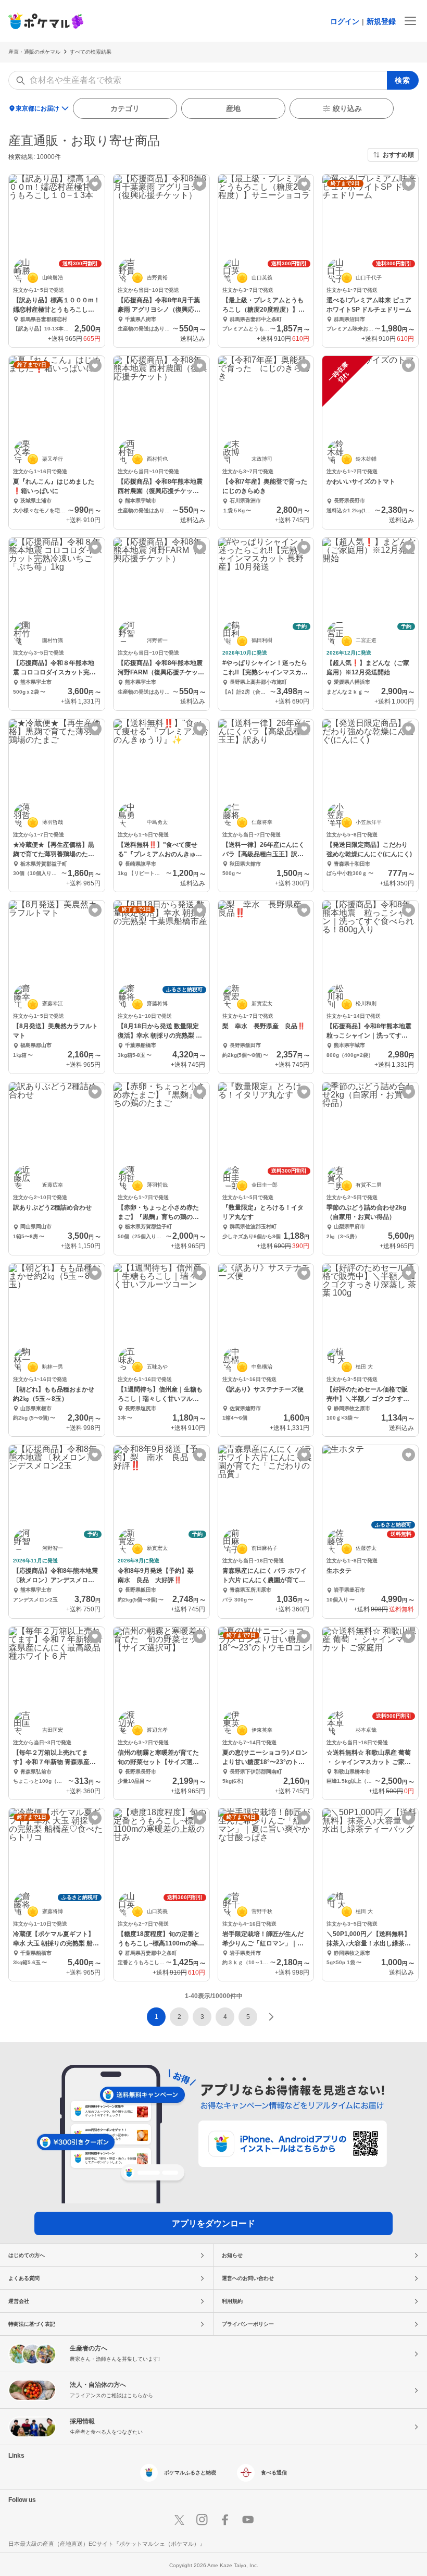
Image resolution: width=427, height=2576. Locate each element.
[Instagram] (202, 2520)
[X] (179, 2520)
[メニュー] (410, 21)
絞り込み (347, 108)
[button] (179, 2017)
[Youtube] (248, 2520)
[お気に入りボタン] (95, 184)
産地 (233, 108)
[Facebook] (225, 2520)
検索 (403, 80)
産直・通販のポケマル (34, 52)
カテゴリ (125, 108)
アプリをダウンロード (213, 2223)
